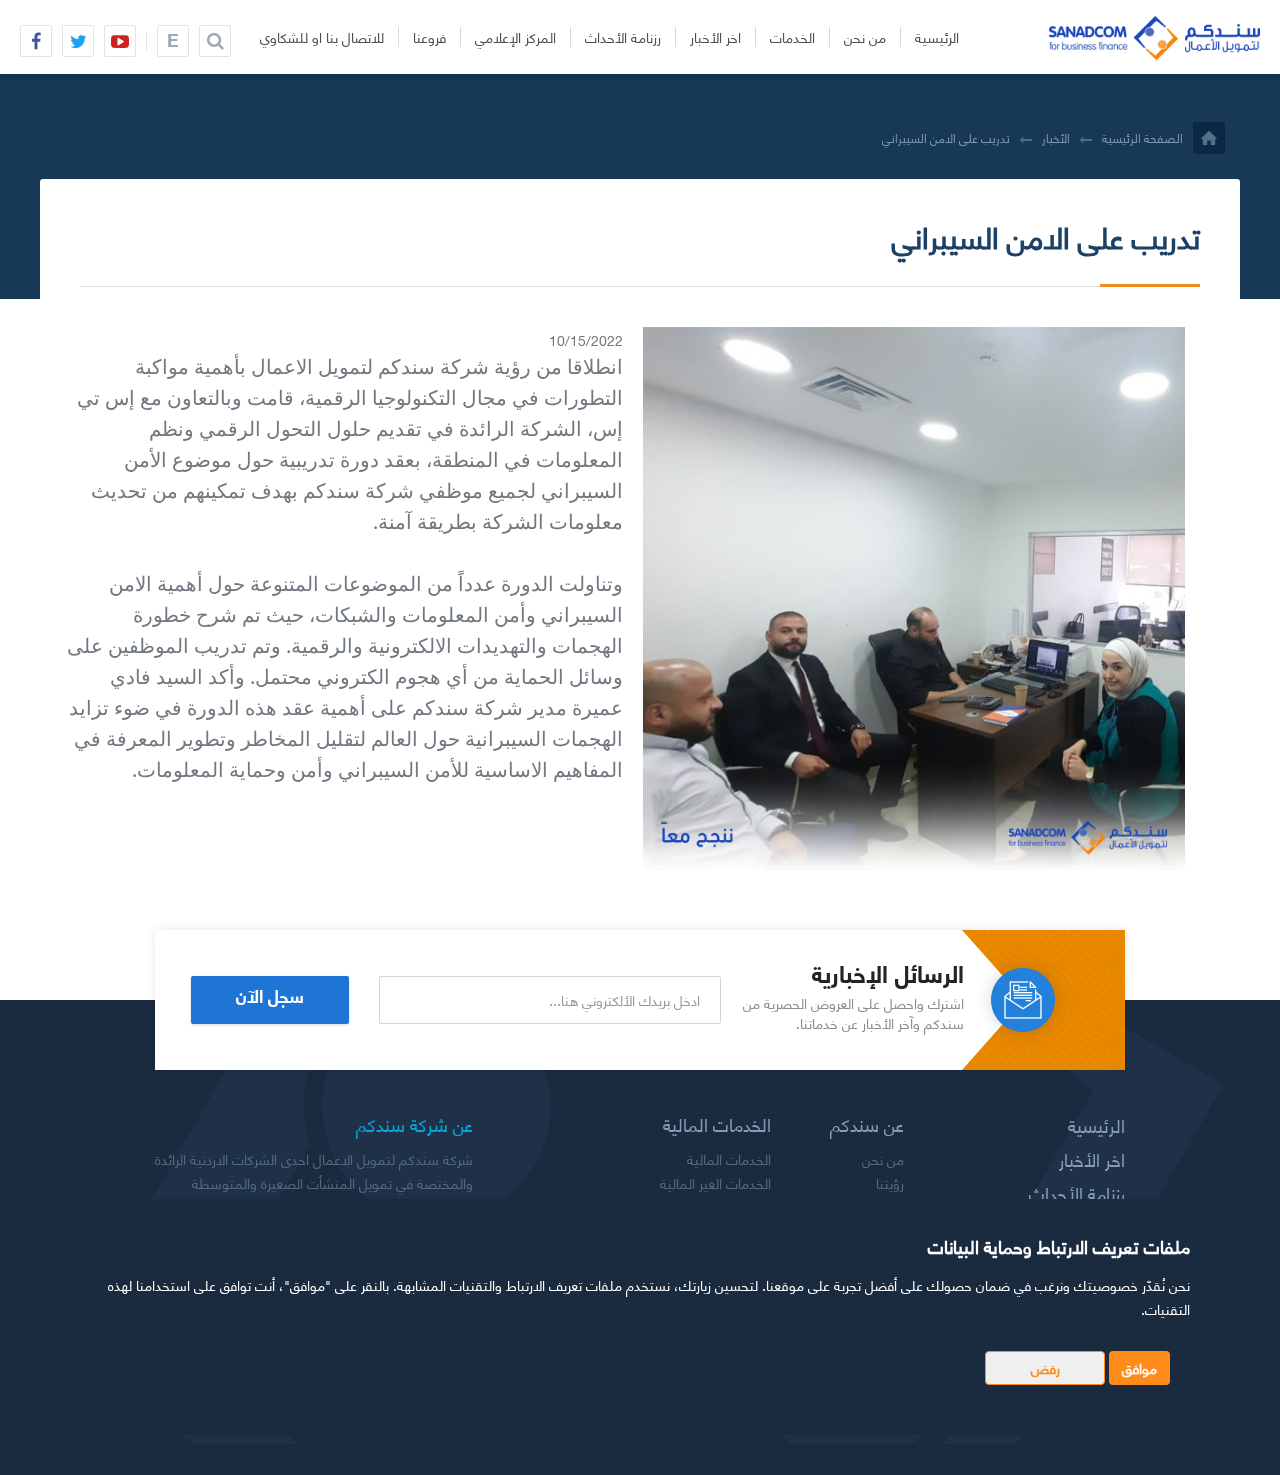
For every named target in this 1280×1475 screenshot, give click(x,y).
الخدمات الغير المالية (715, 1183)
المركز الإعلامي (515, 37)
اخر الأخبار (715, 37)
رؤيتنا (890, 1183)
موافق (1139, 1367)
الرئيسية (937, 37)
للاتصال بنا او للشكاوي (322, 37)
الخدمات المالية (729, 1159)
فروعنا (429, 37)
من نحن (865, 37)
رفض (1045, 1367)
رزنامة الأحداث (623, 37)
